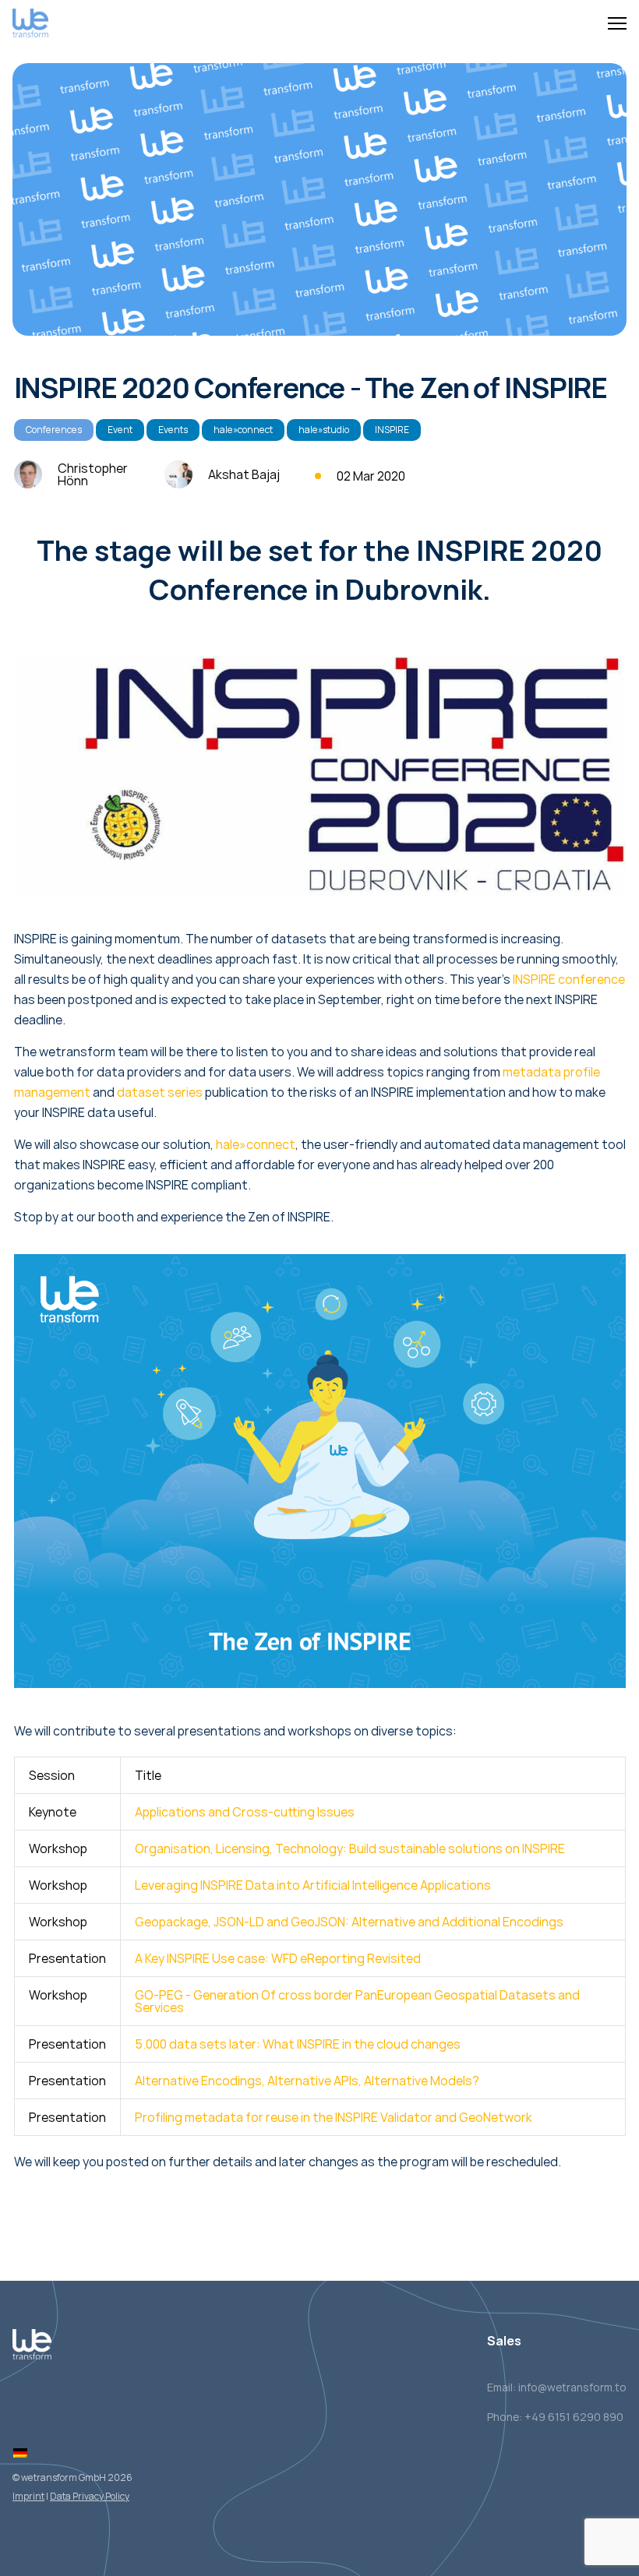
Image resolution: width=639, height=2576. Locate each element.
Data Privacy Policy (90, 2496)
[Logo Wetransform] (30, 24)
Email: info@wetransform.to (557, 2387)
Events (173, 430)
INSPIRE (392, 430)
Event (120, 430)
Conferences (54, 430)
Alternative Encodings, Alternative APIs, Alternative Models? (307, 2081)
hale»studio (324, 430)
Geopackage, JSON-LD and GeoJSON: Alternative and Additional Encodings (349, 1922)
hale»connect (243, 430)
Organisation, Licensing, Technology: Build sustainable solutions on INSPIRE (350, 1848)
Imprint (28, 2496)
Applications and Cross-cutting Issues (245, 1812)
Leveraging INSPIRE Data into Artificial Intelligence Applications (313, 1885)
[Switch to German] (20, 2453)
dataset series (160, 1092)
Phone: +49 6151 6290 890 (555, 2417)
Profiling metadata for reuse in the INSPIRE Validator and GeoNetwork (334, 2117)
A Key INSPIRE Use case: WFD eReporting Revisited (278, 1958)
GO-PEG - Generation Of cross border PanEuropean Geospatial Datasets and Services (357, 2001)
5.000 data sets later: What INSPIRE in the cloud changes (298, 2044)
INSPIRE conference (569, 979)
